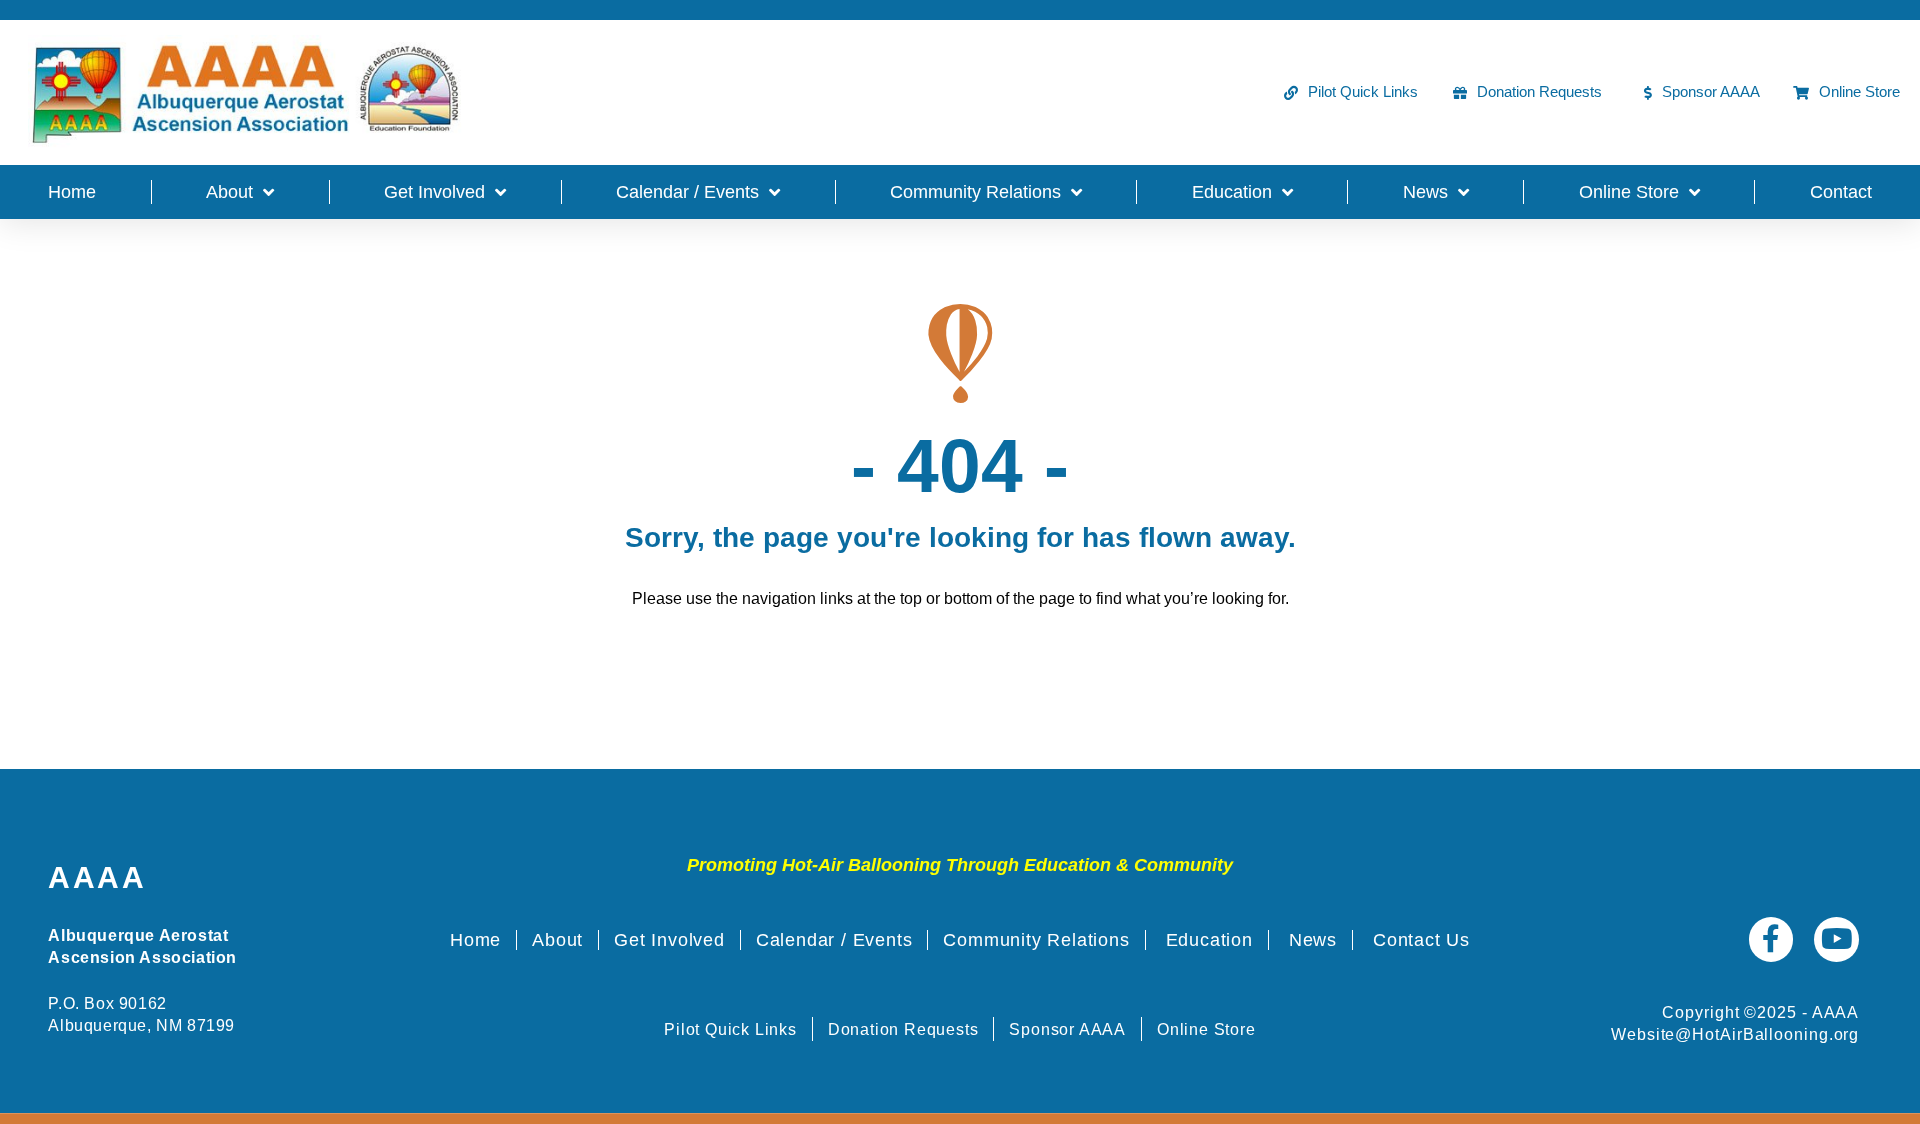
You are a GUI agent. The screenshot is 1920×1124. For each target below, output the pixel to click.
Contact (1841, 192)
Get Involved (434, 192)
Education (1232, 192)
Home (72, 192)
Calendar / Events (687, 192)
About (229, 192)
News (1425, 192)
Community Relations (975, 192)
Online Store (1629, 192)
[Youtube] (1836, 939)
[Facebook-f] (1771, 939)
